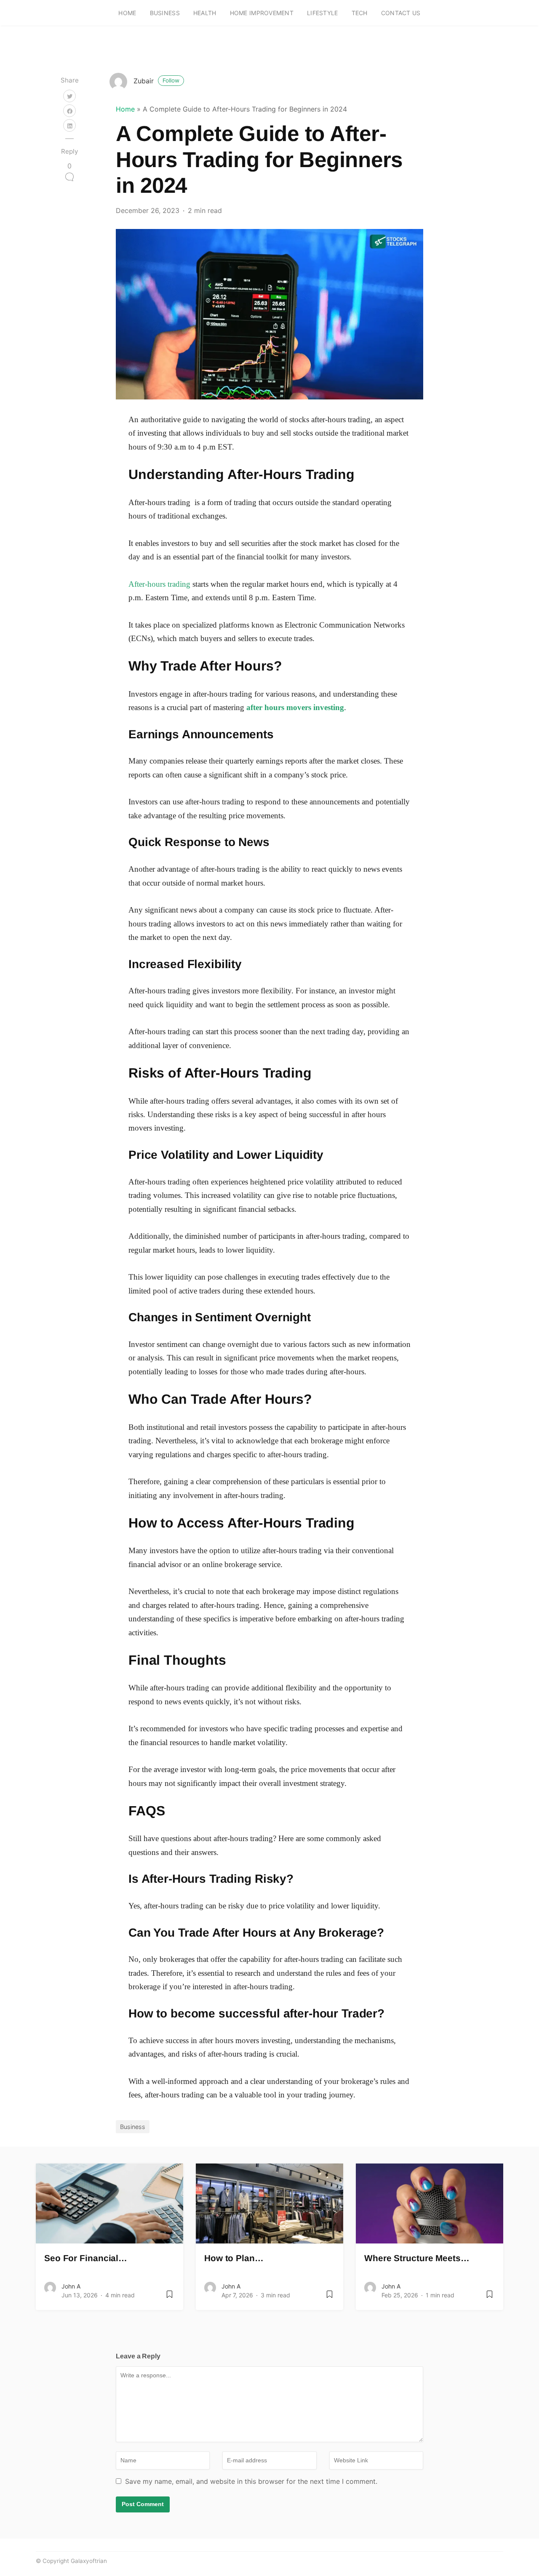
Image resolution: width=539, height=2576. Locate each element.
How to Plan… (234, 2258)
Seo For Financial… (86, 2258)
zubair (156, 81)
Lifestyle (323, 13)
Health (205, 13)
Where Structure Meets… (417, 2258)
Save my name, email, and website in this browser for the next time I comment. (251, 2481)
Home (127, 13)
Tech (360, 13)
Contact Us (401, 13)
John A (71, 2286)
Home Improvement (262, 13)
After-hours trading (159, 584)
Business (165, 13)
